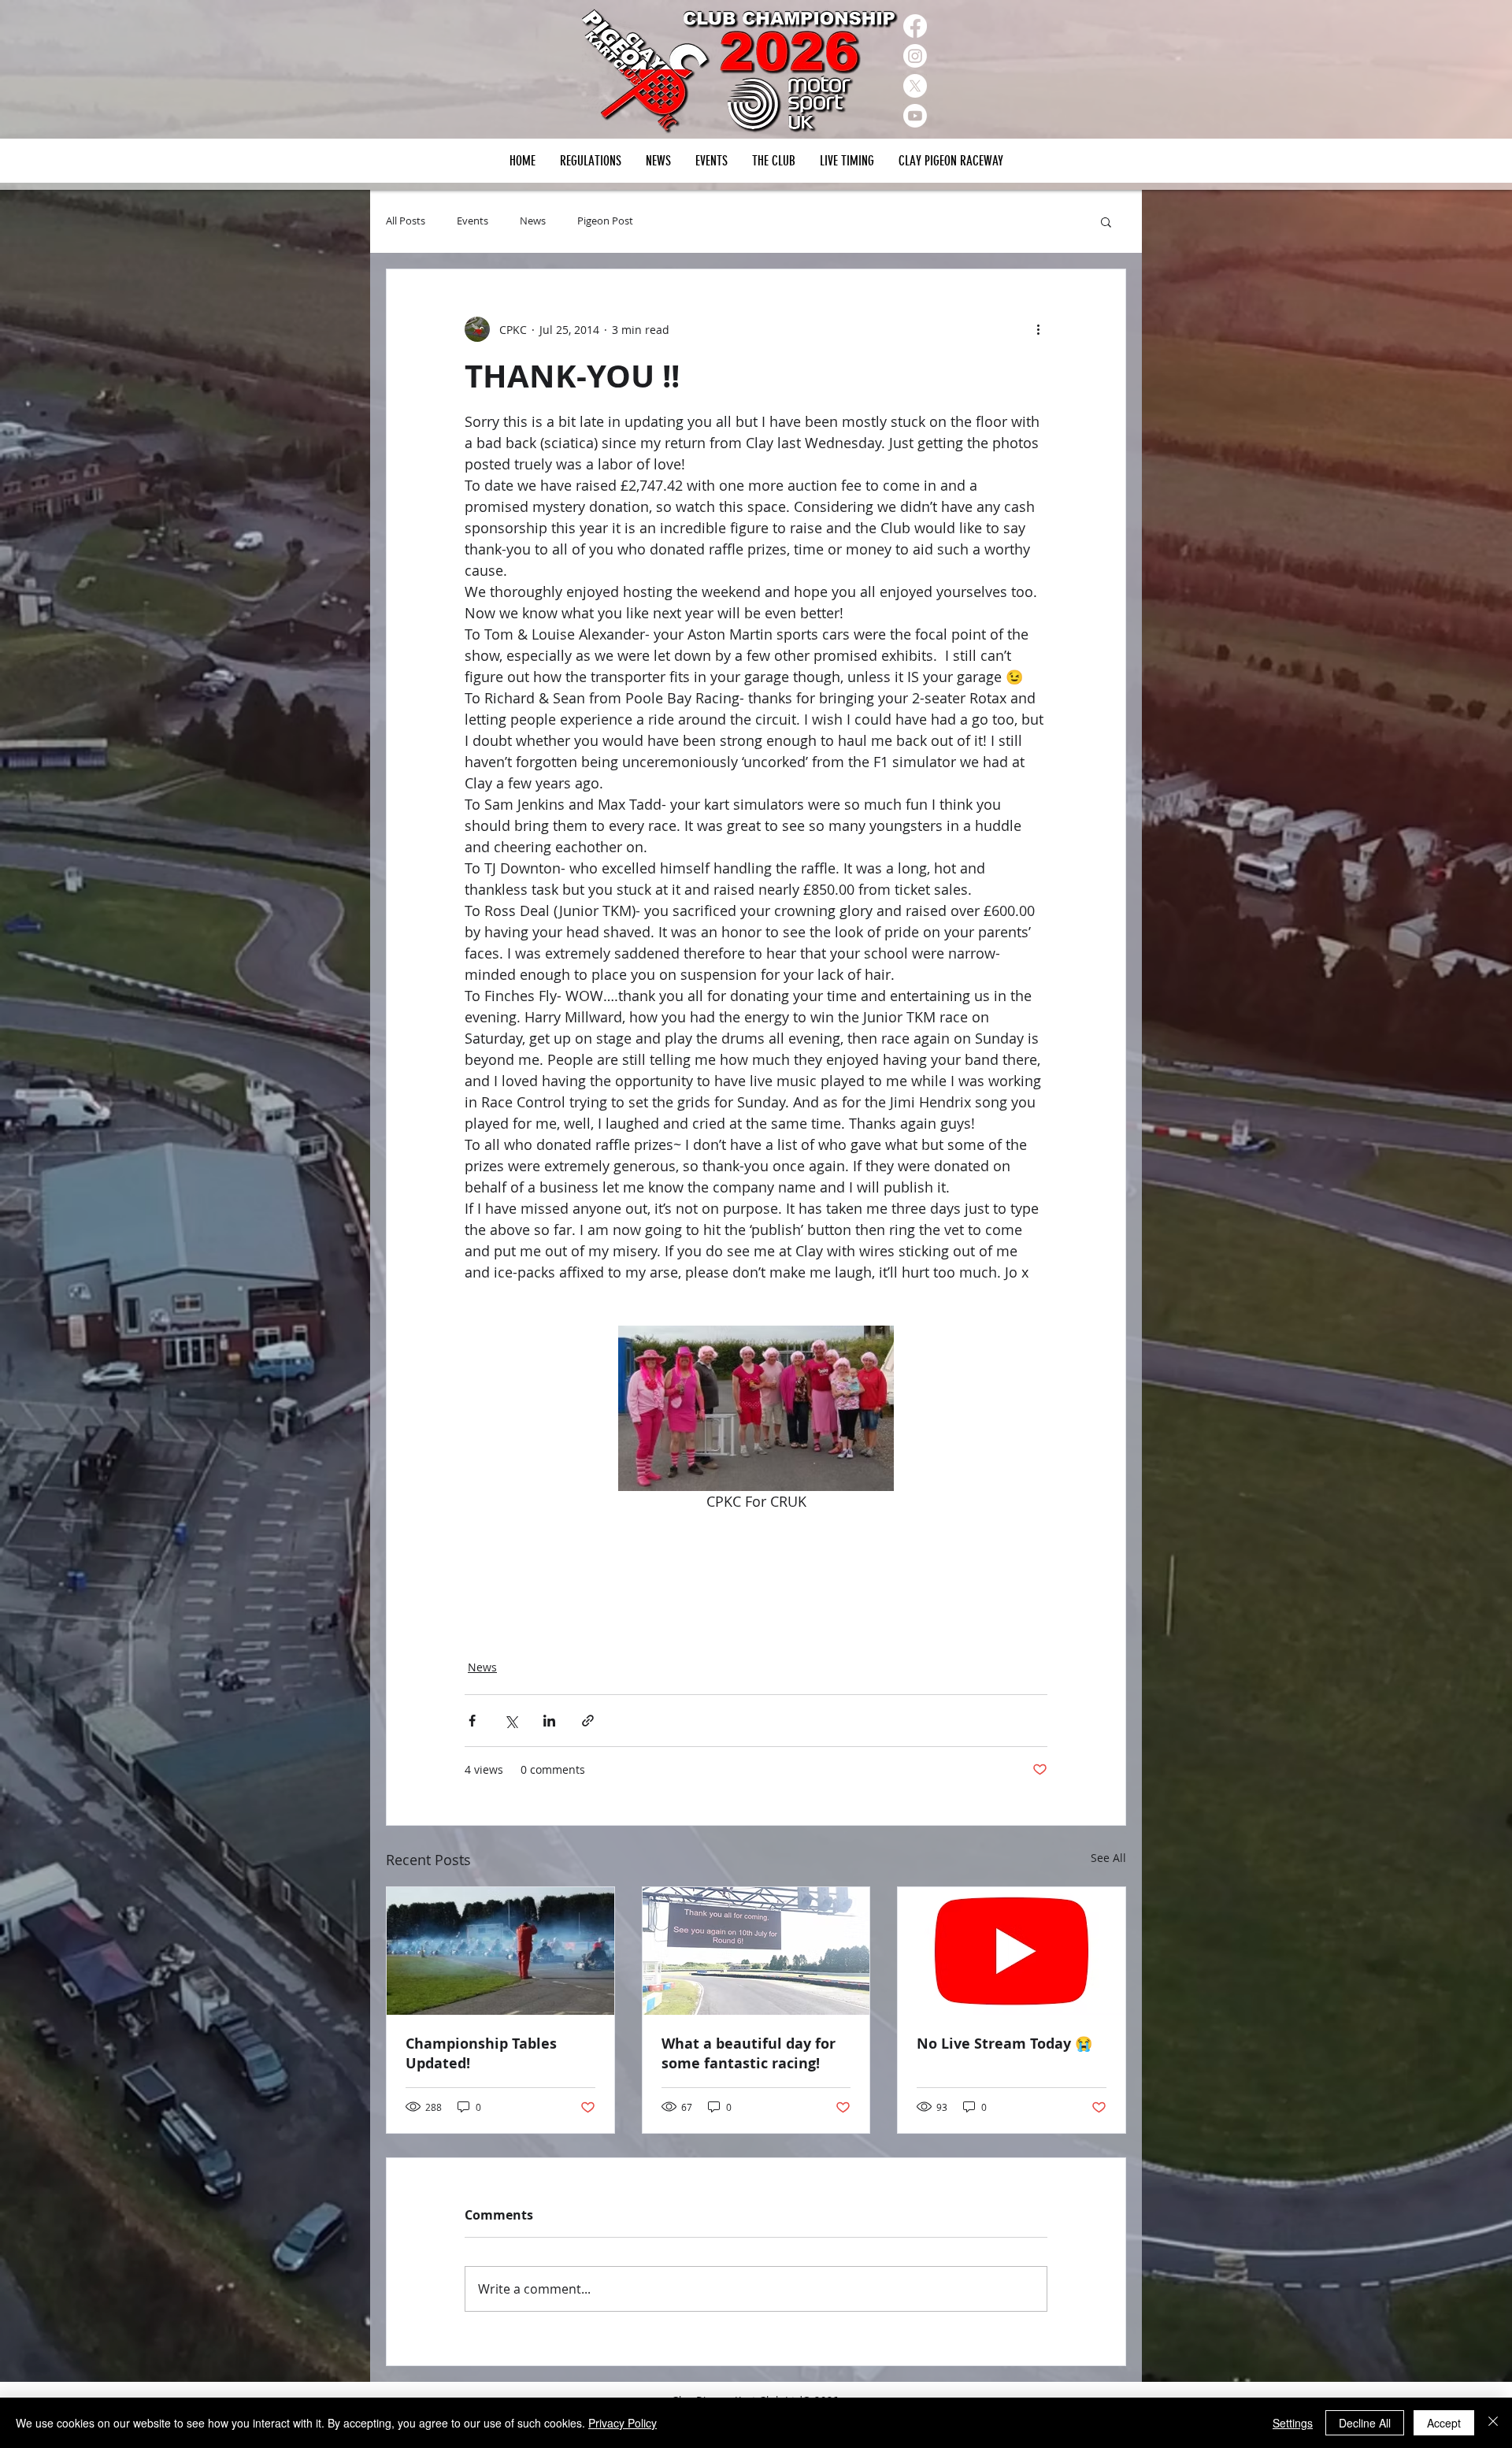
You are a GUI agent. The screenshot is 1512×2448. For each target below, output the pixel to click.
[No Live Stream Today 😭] (1012, 1951)
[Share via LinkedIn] (549, 1721)
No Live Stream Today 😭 (1004, 2044)
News (533, 221)
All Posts (406, 221)
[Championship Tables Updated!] (500, 1951)
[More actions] (1038, 329)
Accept (1444, 2423)
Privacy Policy (623, 2423)
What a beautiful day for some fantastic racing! (749, 2053)
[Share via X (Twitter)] (511, 1721)
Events (472, 221)
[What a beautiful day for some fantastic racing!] (756, 1951)
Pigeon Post (605, 221)
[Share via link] (588, 1721)
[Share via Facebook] (472, 1721)
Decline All (1365, 2423)
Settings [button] (1293, 2423)
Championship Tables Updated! (481, 2053)
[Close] (1493, 2423)
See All (1108, 1858)
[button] (711, 161)
